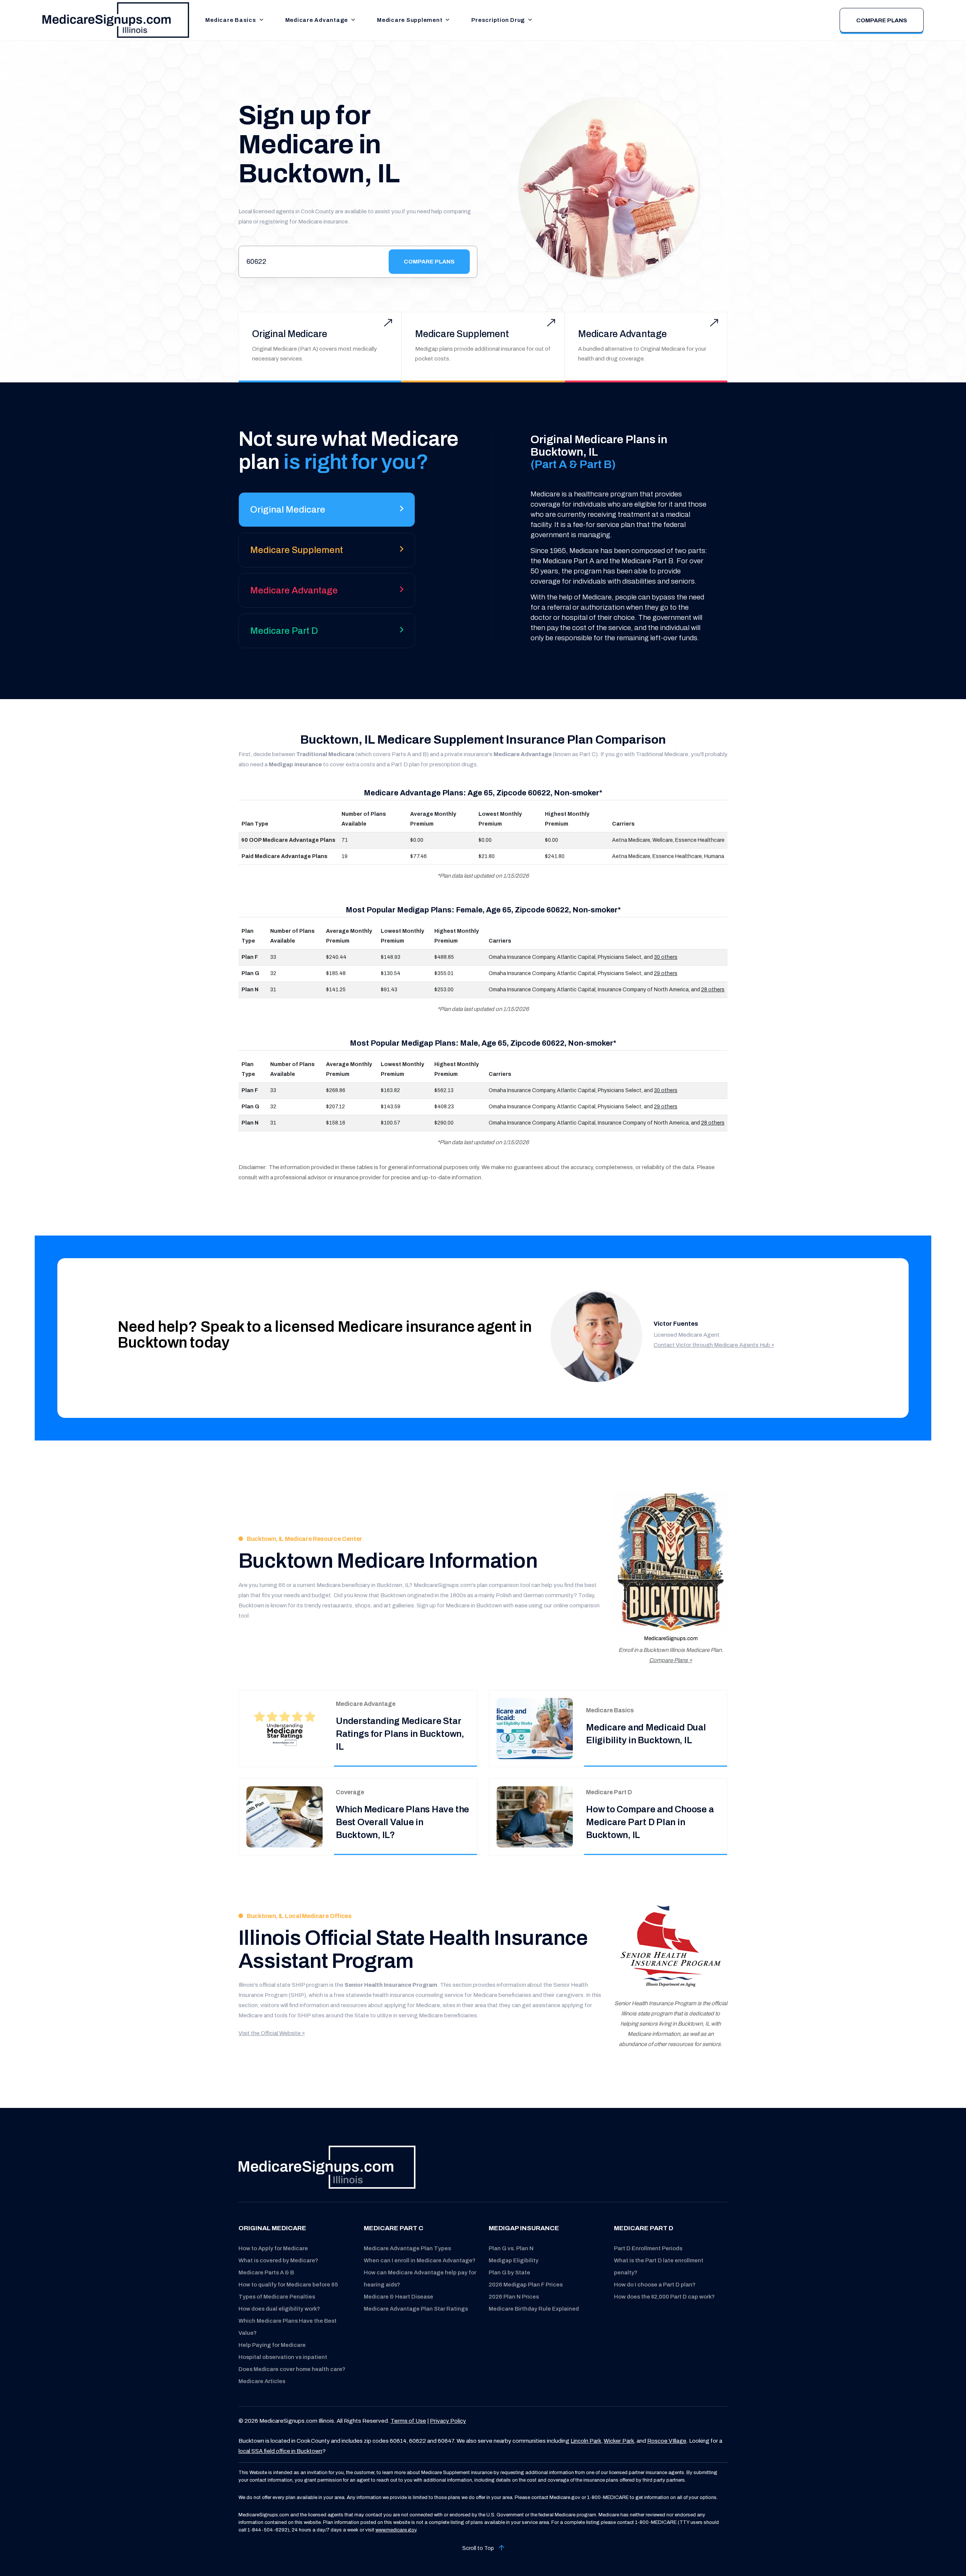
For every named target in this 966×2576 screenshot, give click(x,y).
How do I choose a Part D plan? (655, 2285)
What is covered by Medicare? (278, 2260)
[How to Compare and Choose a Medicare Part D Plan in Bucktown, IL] (535, 1816)
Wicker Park (619, 2441)
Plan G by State (509, 2272)
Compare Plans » (671, 1660)
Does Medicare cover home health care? (292, 2369)
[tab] (327, 512)
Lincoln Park (586, 2441)
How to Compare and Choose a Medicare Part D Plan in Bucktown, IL (650, 1822)
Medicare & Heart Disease (398, 2297)
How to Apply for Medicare (273, 2248)
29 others (666, 973)
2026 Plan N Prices (514, 2297)
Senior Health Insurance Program (391, 1985)
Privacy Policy (448, 2421)
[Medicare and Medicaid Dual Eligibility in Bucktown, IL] (535, 1728)
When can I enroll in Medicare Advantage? (420, 2260)
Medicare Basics (231, 20)
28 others (713, 990)
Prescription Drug (498, 20)
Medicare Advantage (317, 20)
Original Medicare (290, 334)
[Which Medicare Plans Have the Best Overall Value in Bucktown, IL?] (285, 1816)
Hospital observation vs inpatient (283, 2357)
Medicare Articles (262, 2381)
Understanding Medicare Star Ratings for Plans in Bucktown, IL (400, 1734)
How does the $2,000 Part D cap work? (664, 2297)
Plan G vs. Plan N (511, 2248)
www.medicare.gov (396, 2530)
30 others (666, 957)
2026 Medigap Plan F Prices (526, 2285)
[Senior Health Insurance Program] (671, 1947)
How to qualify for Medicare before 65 (288, 2285)
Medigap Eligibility (514, 2260)
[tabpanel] (608, 538)
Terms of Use (408, 2421)
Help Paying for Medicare (272, 2345)
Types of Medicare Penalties (277, 2297)
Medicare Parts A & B (266, 2272)
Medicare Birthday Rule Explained (534, 2309)
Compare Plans (882, 20)
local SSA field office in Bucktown (280, 2451)
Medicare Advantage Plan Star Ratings (416, 2309)
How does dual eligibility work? (279, 2309)
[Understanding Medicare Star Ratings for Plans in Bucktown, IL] (285, 1728)
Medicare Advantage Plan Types (407, 2248)
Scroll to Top (479, 2548)
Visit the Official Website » (272, 2033)
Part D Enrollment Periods (648, 2248)
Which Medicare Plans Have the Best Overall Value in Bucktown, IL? (402, 1822)
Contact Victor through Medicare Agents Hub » (714, 1345)
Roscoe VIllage (667, 2441)
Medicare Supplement (410, 20)
